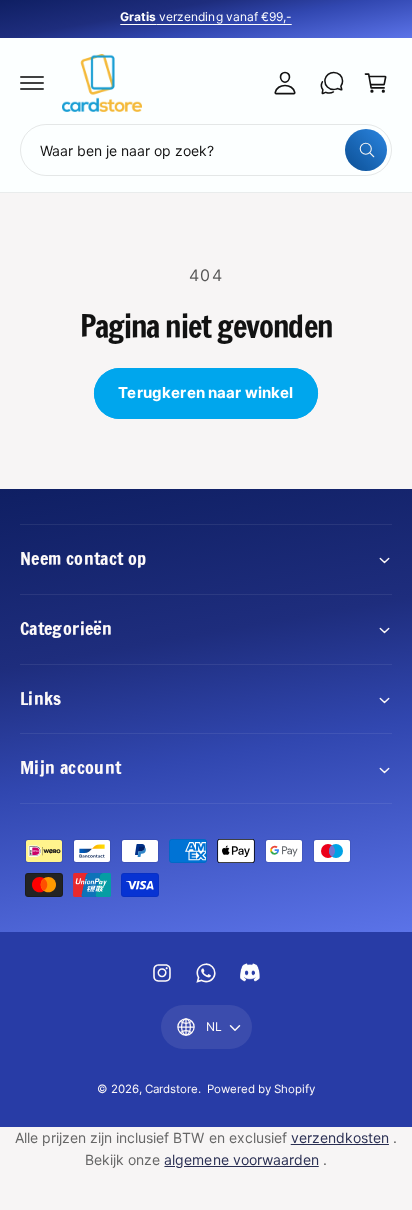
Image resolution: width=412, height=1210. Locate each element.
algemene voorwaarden (241, 1159)
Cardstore (171, 1089)
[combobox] (206, 150)
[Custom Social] (250, 973)
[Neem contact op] (332, 83)
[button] (32, 83)
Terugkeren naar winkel (205, 392)
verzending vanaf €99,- (205, 16)
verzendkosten (340, 1137)
